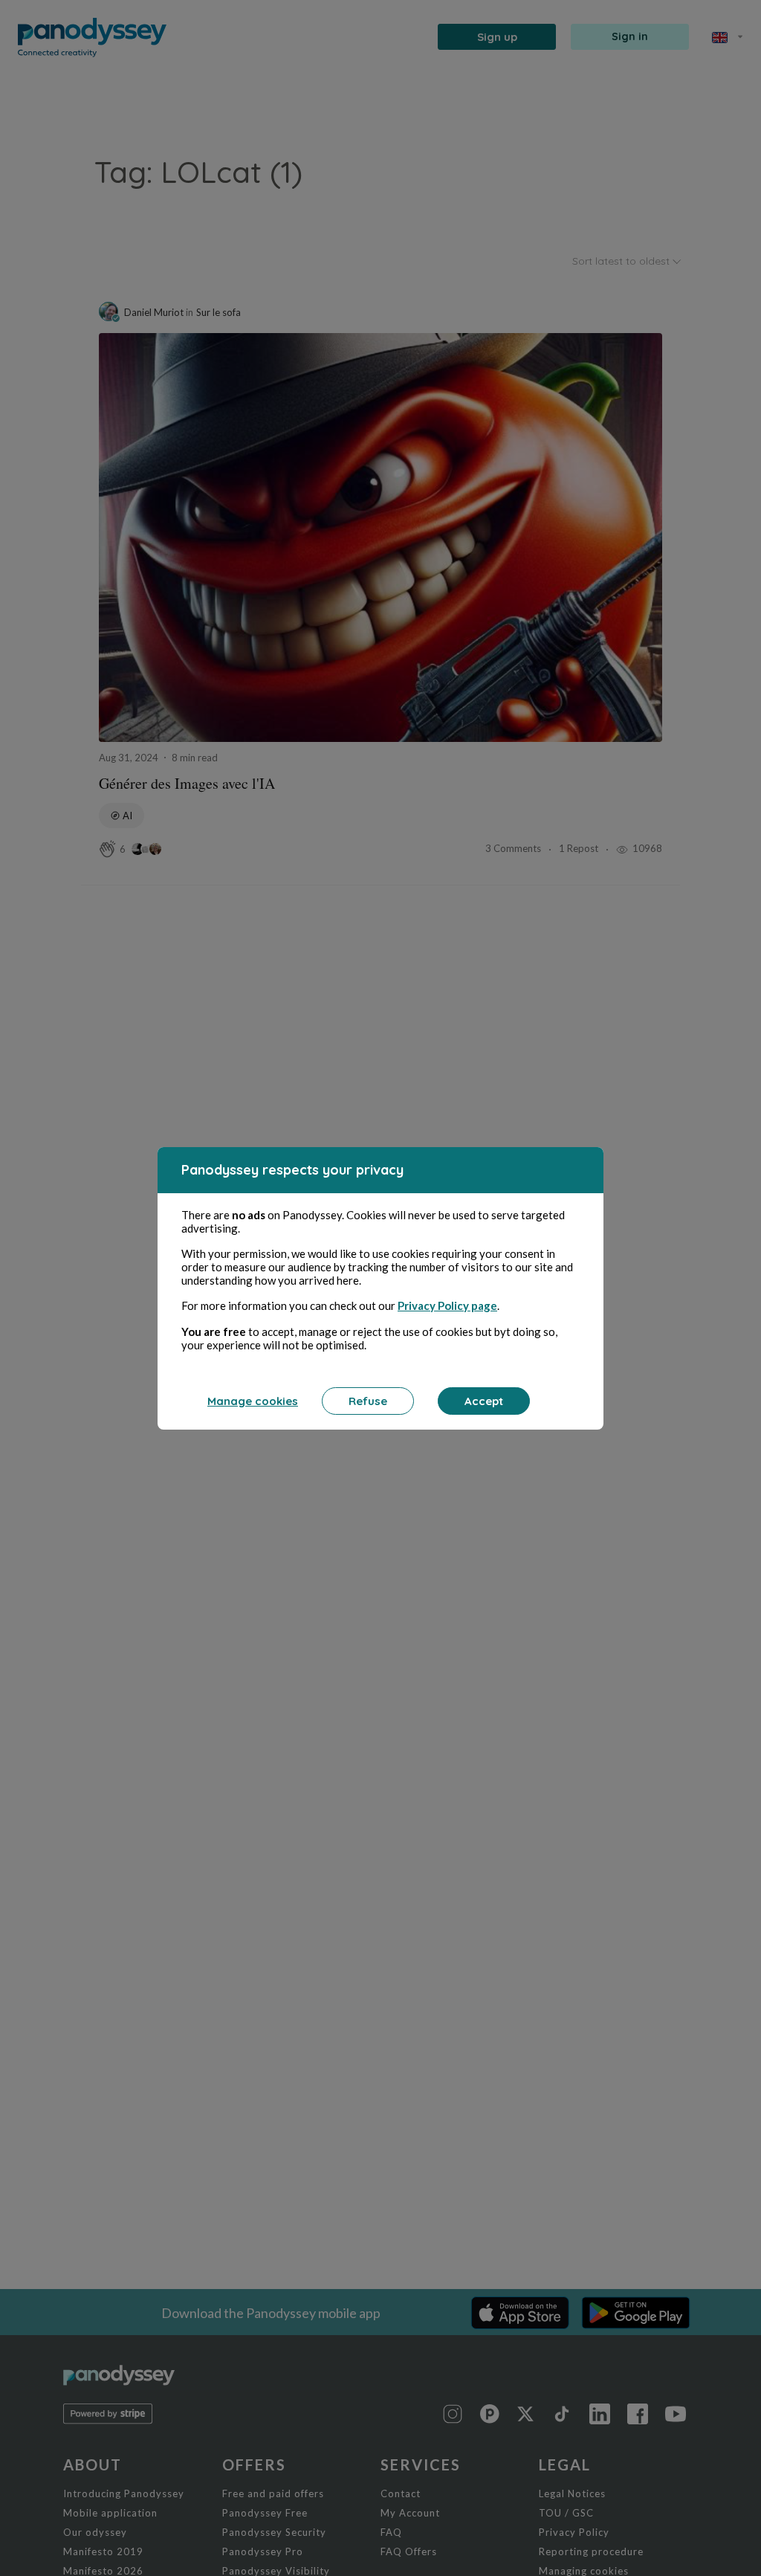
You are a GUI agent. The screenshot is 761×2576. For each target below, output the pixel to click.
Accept (484, 1401)
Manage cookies (253, 1401)
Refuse (368, 1401)
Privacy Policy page (447, 1305)
